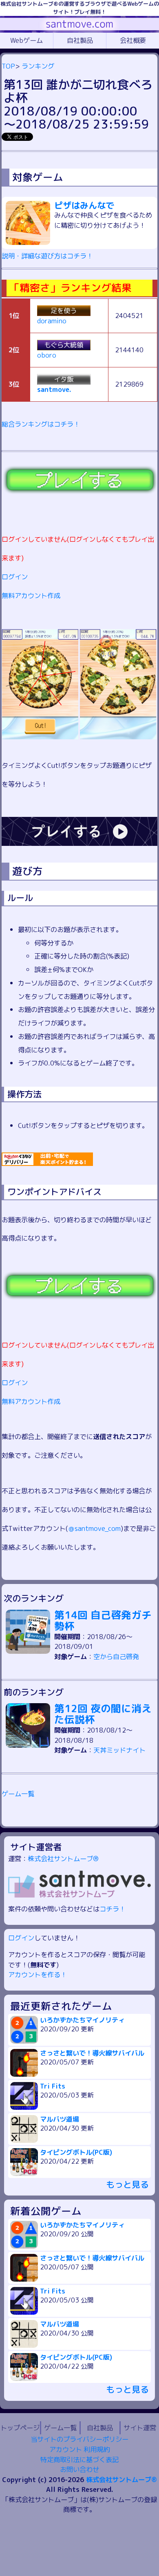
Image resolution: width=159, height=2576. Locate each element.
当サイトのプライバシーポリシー (79, 2439)
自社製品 (80, 40)
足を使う (64, 310)
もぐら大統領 (64, 345)
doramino (52, 321)
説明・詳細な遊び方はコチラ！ (47, 256)
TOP (8, 66)
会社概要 (133, 40)
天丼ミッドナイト (119, 1750)
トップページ (20, 2428)
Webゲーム (26, 40)
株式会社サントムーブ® (63, 1859)
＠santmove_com (94, 1528)
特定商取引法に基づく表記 (79, 2459)
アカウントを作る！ (38, 1974)
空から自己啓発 (116, 1656)
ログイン (15, 577)
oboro (47, 355)
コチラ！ (113, 1909)
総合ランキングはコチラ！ (41, 424)
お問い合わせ (79, 2469)
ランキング (38, 66)
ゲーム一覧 (18, 1794)
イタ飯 (64, 379)
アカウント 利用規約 (79, 2449)
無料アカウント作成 (31, 595)
